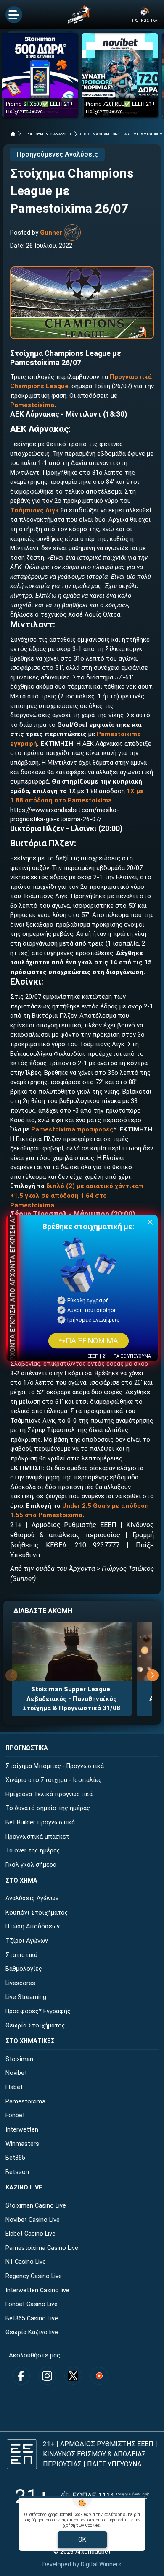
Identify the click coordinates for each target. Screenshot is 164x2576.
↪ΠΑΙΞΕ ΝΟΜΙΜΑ (88, 1341)
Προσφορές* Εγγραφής (38, 2011)
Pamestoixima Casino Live (42, 2248)
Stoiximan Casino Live (36, 2206)
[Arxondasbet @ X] (73, 2376)
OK (82, 2539)
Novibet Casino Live (33, 2220)
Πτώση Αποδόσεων (33, 1927)
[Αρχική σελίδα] (13, 134)
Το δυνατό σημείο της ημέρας (48, 1808)
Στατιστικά (21, 1955)
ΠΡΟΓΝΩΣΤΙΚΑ (27, 1748)
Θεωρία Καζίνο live (32, 2332)
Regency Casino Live (34, 2276)
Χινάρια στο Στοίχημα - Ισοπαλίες (54, 1780)
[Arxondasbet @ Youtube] (99, 2376)
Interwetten (22, 2130)
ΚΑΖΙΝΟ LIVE (24, 2188)
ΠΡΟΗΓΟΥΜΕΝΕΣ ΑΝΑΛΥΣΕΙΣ (48, 134)
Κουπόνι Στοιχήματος (37, 1913)
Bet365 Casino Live (32, 2319)
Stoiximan (19, 2059)
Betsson (17, 2172)
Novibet (16, 2073)
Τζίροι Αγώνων (27, 1941)
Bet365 (15, 2158)
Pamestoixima (32, 405)
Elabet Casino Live (30, 2234)
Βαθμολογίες (24, 1969)
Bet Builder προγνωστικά (40, 1822)
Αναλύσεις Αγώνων (32, 1898)
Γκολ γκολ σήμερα (31, 1865)
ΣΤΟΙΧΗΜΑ (21, 1881)
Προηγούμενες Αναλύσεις (57, 154)
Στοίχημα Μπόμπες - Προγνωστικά (55, 1766)
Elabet (14, 2087)
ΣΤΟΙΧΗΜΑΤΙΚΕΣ (30, 2041)
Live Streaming (26, 1997)
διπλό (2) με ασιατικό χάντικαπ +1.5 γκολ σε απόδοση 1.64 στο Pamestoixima (77, 1195)
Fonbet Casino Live (32, 2304)
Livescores (20, 1983)
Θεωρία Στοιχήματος (35, 2026)
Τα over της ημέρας (33, 1851)
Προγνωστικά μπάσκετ (37, 1837)
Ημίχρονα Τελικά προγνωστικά (49, 1794)
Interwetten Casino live (37, 2290)
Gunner (51, 233)
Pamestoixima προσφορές (72, 1129)
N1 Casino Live (26, 2262)
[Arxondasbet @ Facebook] (21, 2376)
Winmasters (22, 2144)
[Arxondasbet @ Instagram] (47, 2376)
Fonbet (15, 2115)
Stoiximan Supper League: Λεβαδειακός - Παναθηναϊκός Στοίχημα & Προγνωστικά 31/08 (71, 1699)
